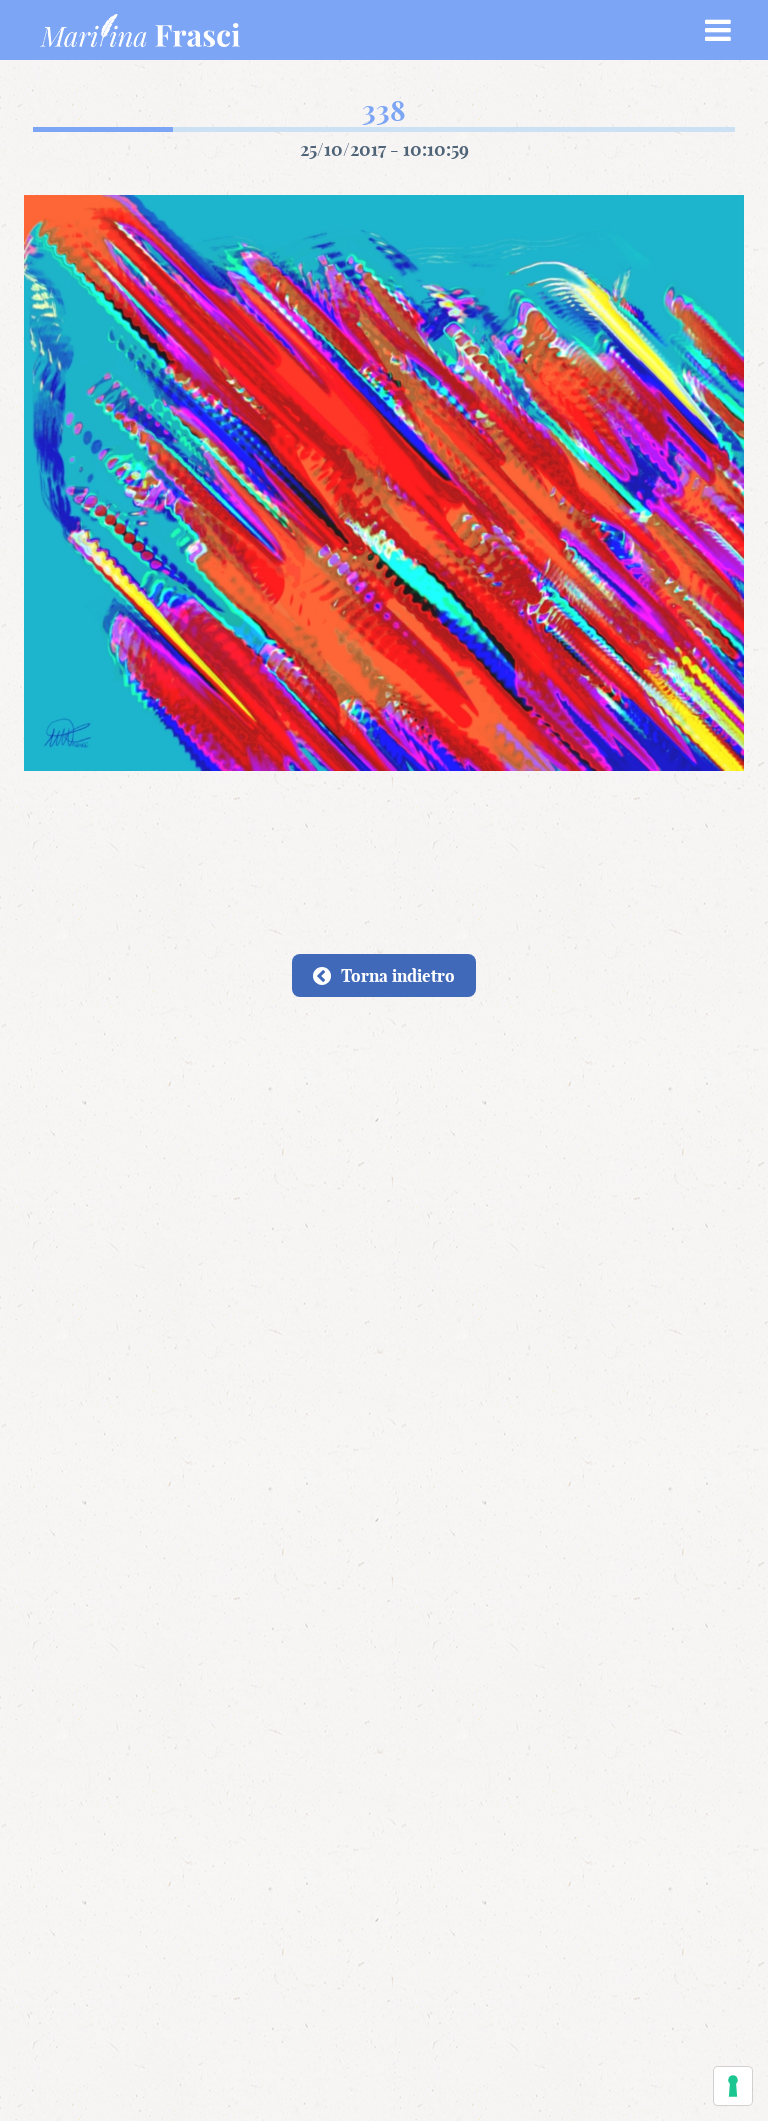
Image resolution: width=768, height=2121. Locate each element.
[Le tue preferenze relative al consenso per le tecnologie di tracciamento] (733, 2086)
